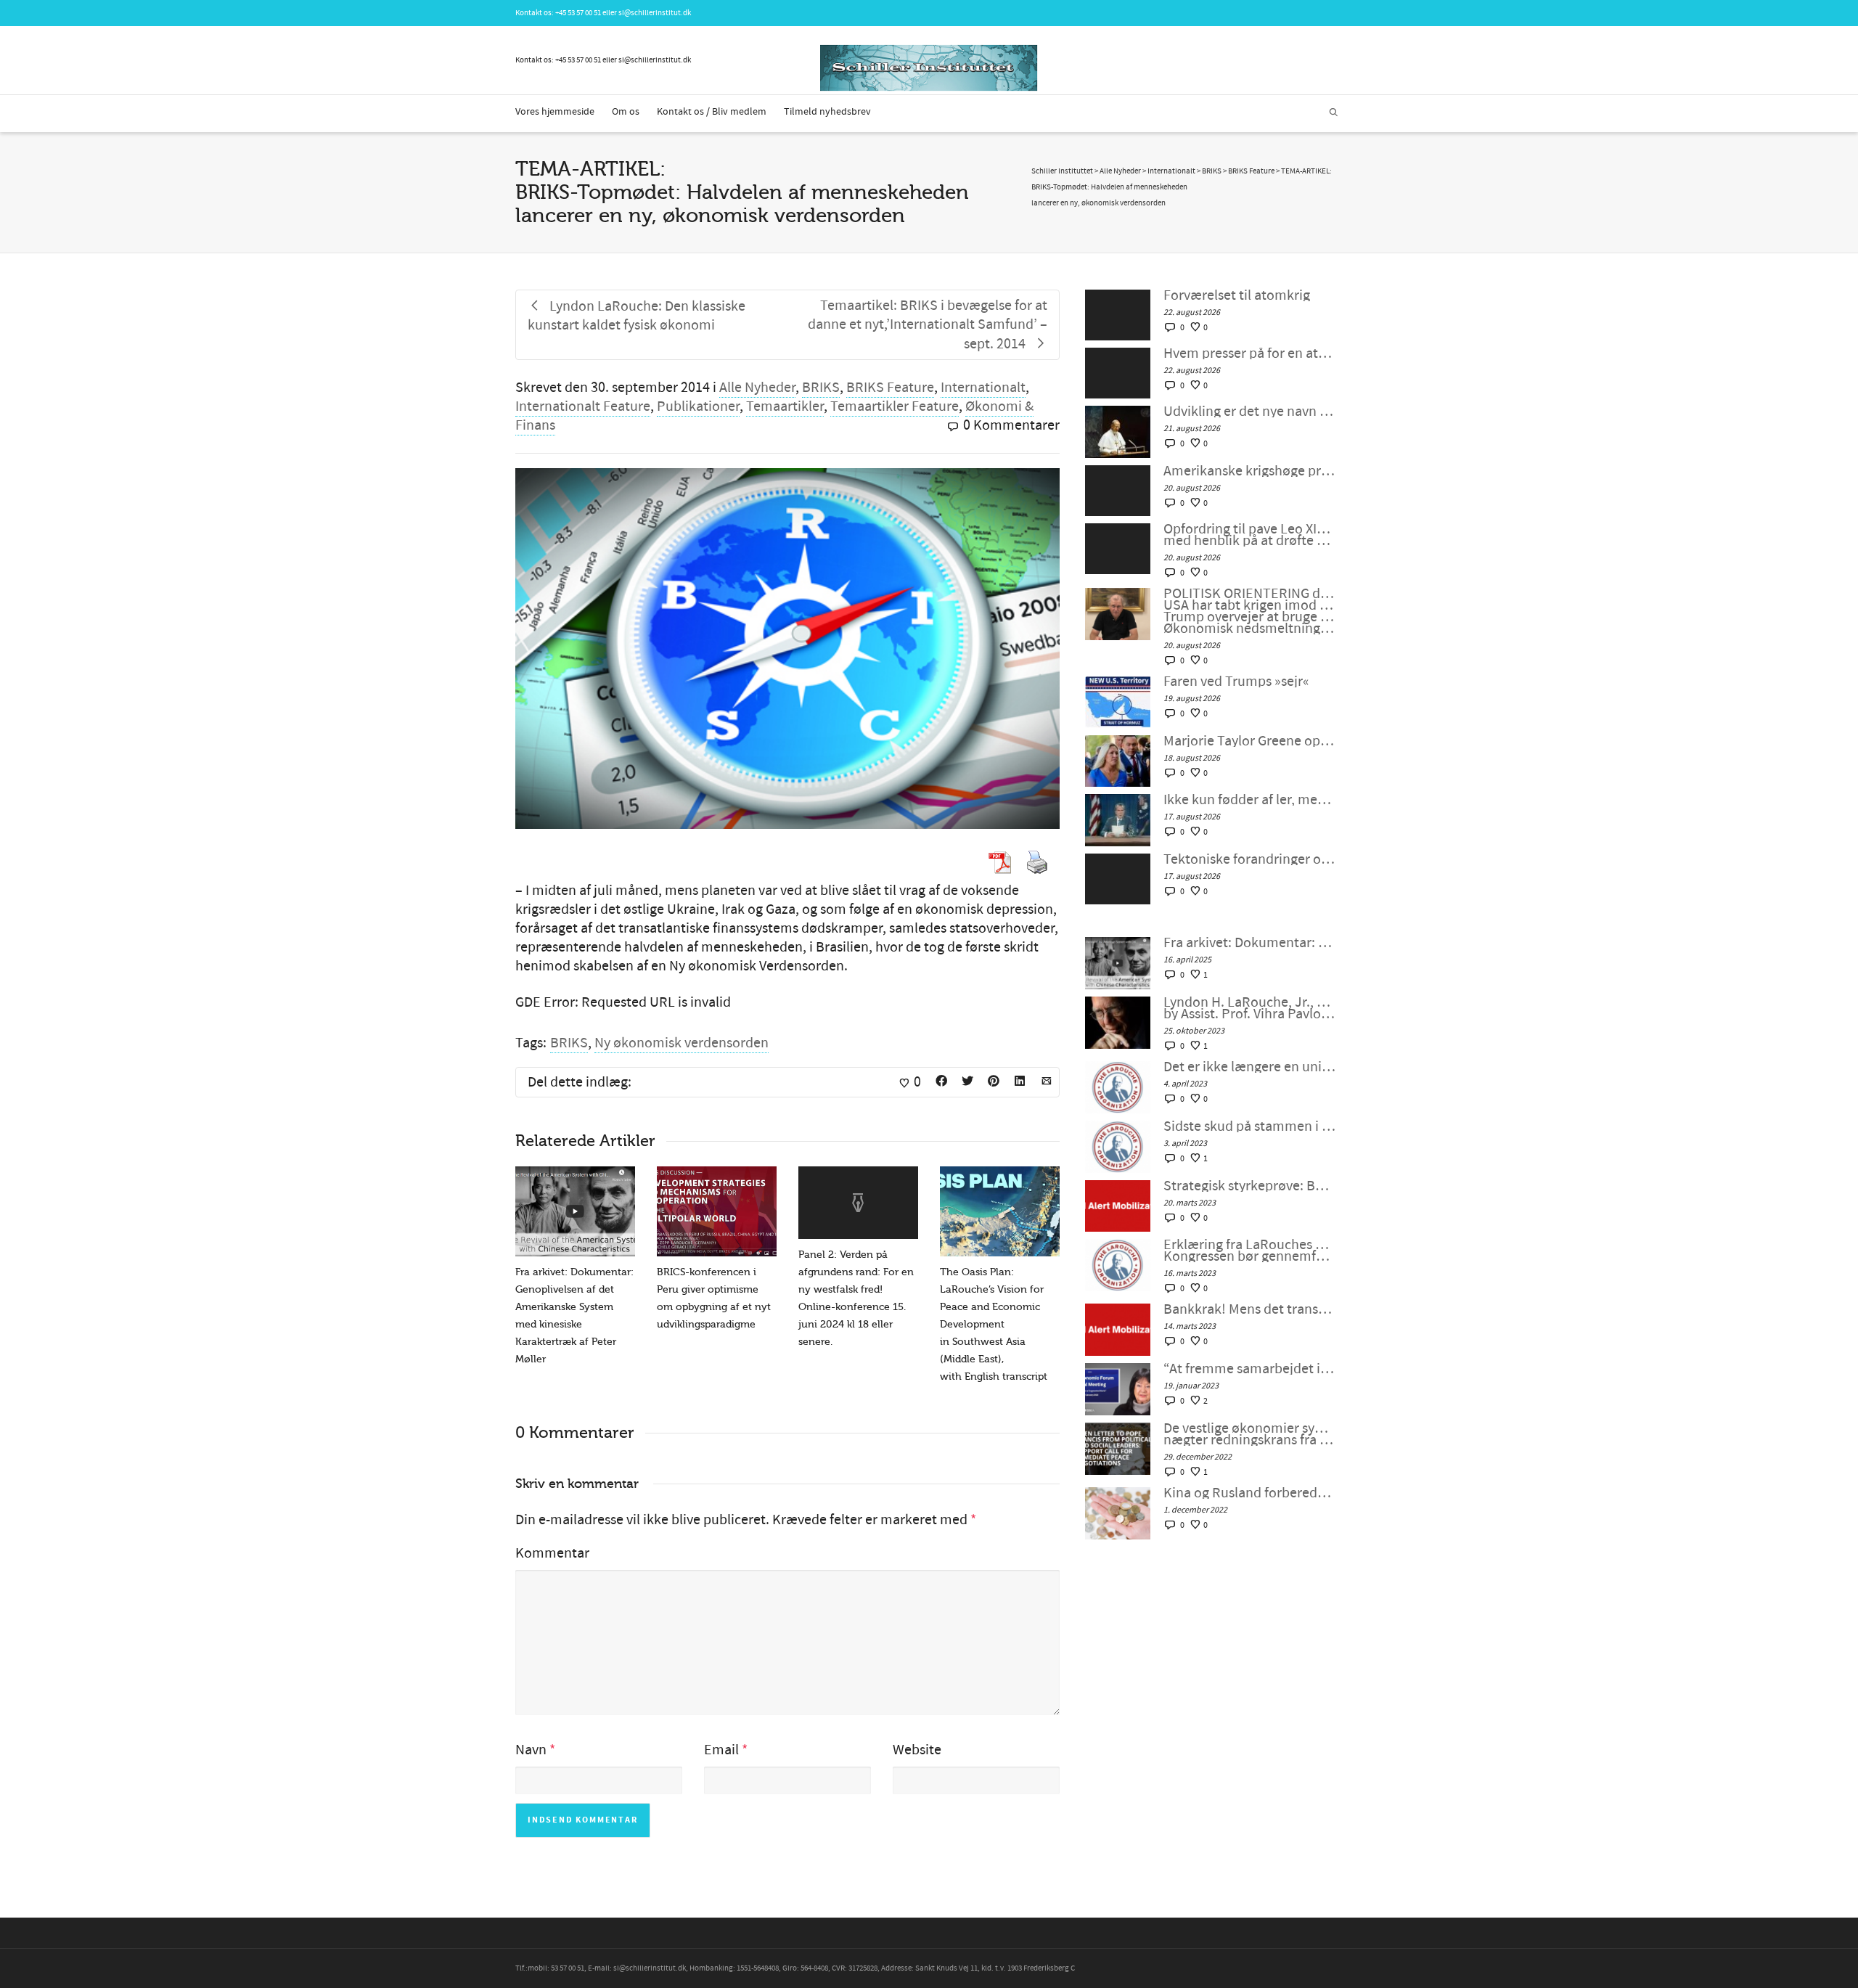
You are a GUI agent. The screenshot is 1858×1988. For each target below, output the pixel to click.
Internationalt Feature (583, 406)
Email (721, 1750)
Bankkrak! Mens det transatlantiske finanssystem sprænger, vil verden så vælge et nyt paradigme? (1249, 1309)
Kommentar (552, 1553)
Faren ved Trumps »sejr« (1236, 682)
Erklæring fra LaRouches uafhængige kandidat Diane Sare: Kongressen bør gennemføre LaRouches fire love (1249, 1251)
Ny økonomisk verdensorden (682, 1043)
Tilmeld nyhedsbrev (827, 112)
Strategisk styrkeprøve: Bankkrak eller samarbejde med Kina (1249, 1186)
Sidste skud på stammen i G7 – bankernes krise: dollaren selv (1249, 1126)
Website (917, 1750)
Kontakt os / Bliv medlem (712, 112)
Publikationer (698, 406)
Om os (626, 112)
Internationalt (983, 388)
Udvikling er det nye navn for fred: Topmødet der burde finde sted (1249, 412)
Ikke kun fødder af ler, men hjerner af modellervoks (1249, 800)
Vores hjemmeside (555, 112)
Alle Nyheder (757, 388)
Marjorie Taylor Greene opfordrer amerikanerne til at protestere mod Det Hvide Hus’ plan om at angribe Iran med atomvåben (1249, 741)
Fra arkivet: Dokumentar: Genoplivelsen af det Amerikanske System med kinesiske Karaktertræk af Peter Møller (1249, 943)
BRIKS (821, 388)
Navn (531, 1750)
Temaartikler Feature (895, 406)
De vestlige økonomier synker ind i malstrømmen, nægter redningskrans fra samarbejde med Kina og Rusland (1249, 1434)
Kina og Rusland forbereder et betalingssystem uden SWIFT (1249, 1493)
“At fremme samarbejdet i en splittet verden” (1249, 1369)
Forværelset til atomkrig (1237, 295)
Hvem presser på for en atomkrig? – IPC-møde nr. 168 (1249, 353)
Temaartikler (785, 406)
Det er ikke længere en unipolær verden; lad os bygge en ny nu (1249, 1067)
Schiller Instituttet (1062, 171)
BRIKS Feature (890, 388)
